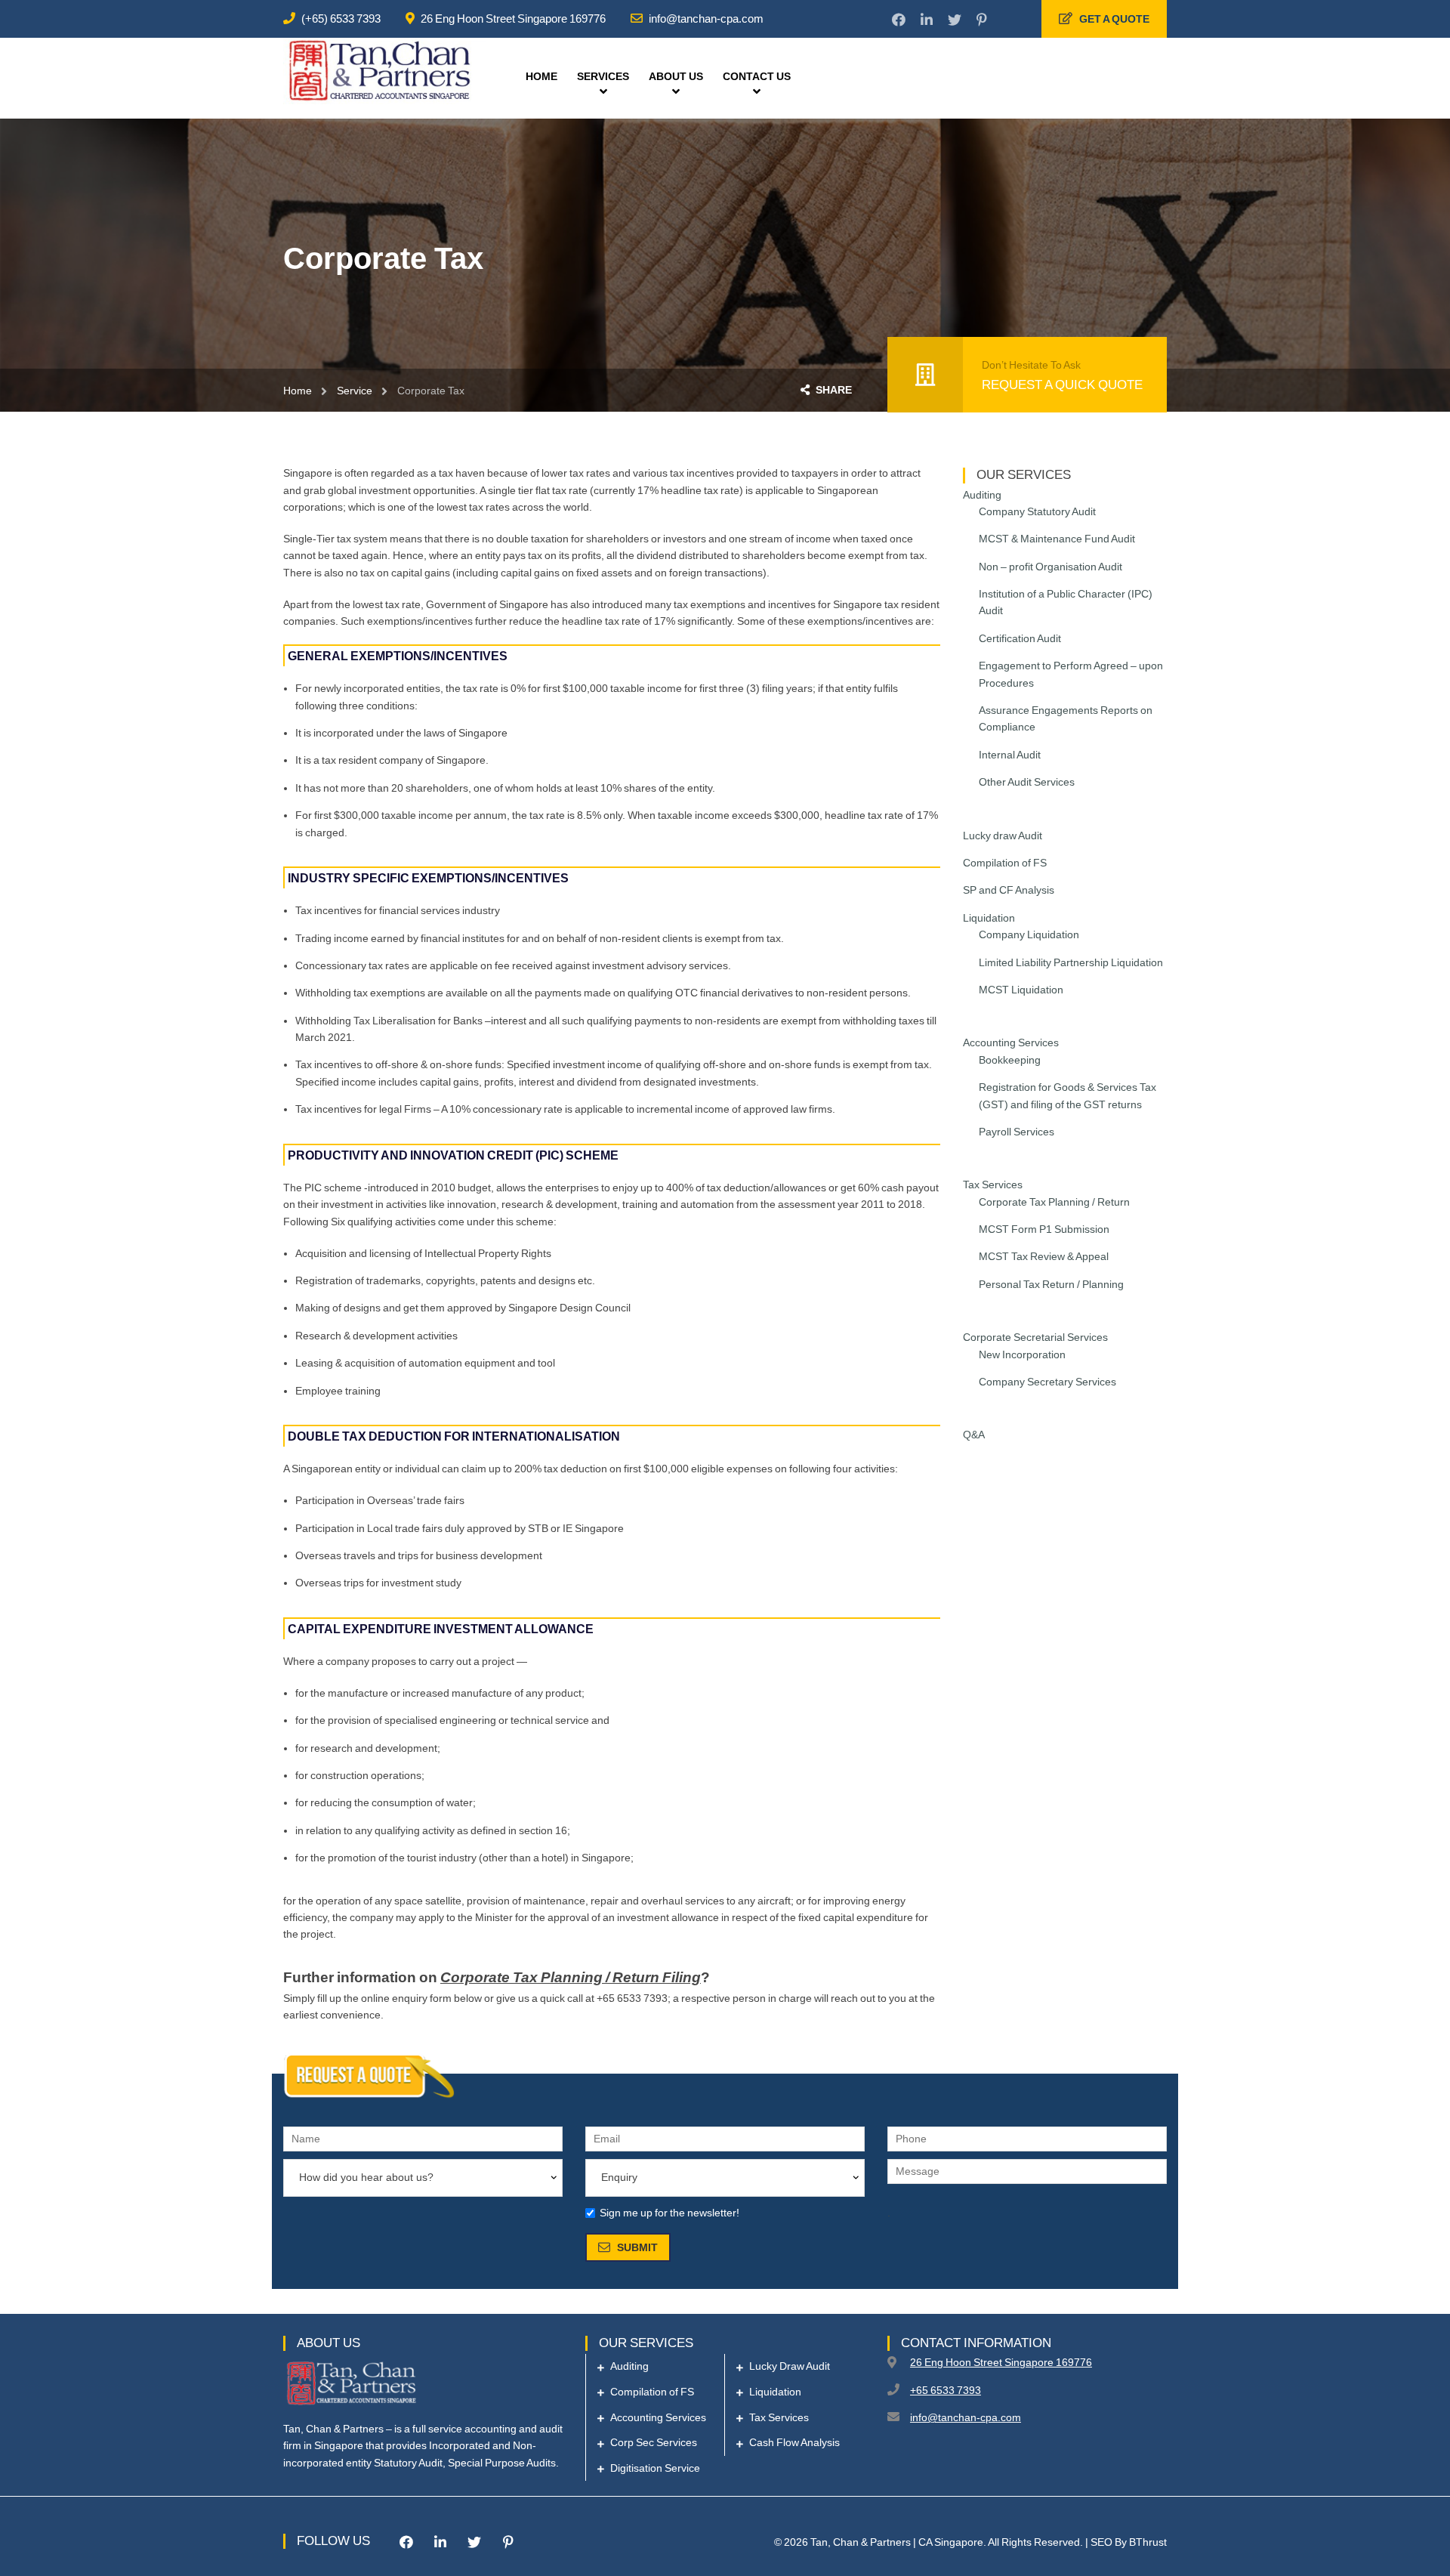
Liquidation (989, 918)
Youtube (1001, 20)
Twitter (947, 20)
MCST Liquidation (1021, 990)
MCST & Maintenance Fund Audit (1057, 539)
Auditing (982, 495)
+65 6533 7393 (946, 2390)
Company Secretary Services (1047, 1382)
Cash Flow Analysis (794, 2442)
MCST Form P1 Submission (1044, 1229)
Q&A (974, 1435)
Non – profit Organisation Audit (1050, 567)
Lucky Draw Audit (790, 2366)
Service (355, 391)
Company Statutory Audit (1037, 511)
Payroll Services (1017, 1132)
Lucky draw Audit (1003, 836)
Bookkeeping (1010, 1060)
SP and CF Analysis (1009, 890)
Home (298, 391)
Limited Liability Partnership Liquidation (1071, 962)
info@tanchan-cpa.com (706, 19)
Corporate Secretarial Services (1035, 1337)
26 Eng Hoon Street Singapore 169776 (513, 19)
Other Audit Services (1027, 782)
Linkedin (919, 20)
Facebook (891, 20)
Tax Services (993, 1185)
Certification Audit (1020, 638)
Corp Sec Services (654, 2442)
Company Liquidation (1029, 934)
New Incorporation (1022, 1354)
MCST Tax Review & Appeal (1044, 1256)
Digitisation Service (655, 2468)
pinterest (974, 20)
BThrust (1148, 2542)
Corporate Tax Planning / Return (1054, 1202)
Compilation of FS (1005, 863)
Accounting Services (1011, 1042)
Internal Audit (1010, 755)
